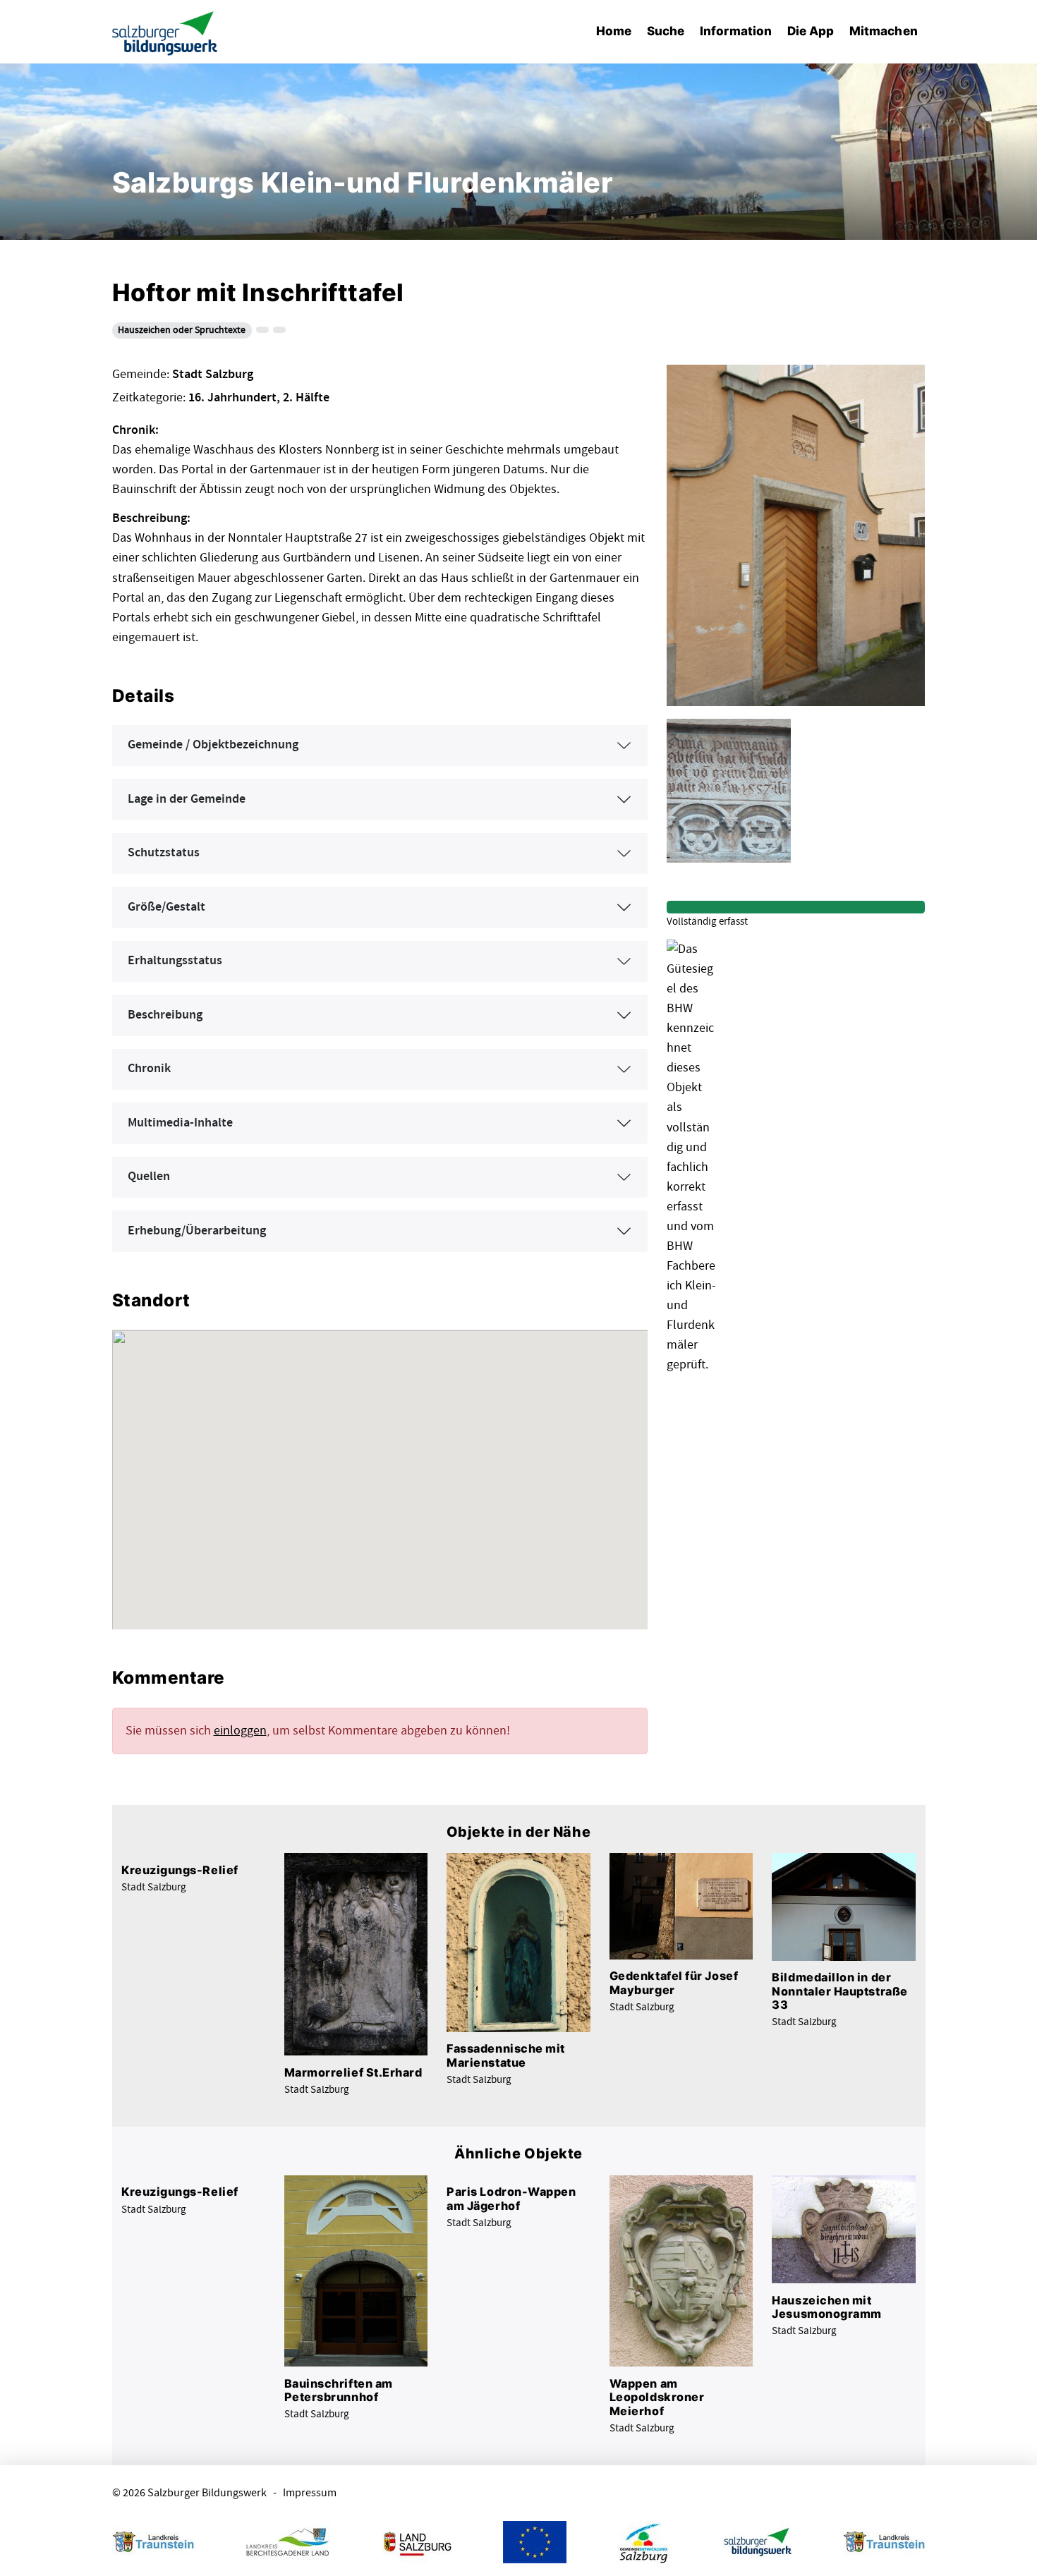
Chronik (149, 1069)
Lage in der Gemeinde (187, 799)
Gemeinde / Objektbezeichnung (213, 745)
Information (736, 31)
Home (614, 31)
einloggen (240, 1731)
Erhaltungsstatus (175, 961)
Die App (811, 31)
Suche (666, 31)
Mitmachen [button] (884, 31)
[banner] (165, 32)
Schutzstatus (164, 853)
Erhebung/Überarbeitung (197, 1231)
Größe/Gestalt (166, 907)
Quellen (149, 1177)
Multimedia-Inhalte (180, 1123)
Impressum (310, 2493)
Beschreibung (165, 1015)
